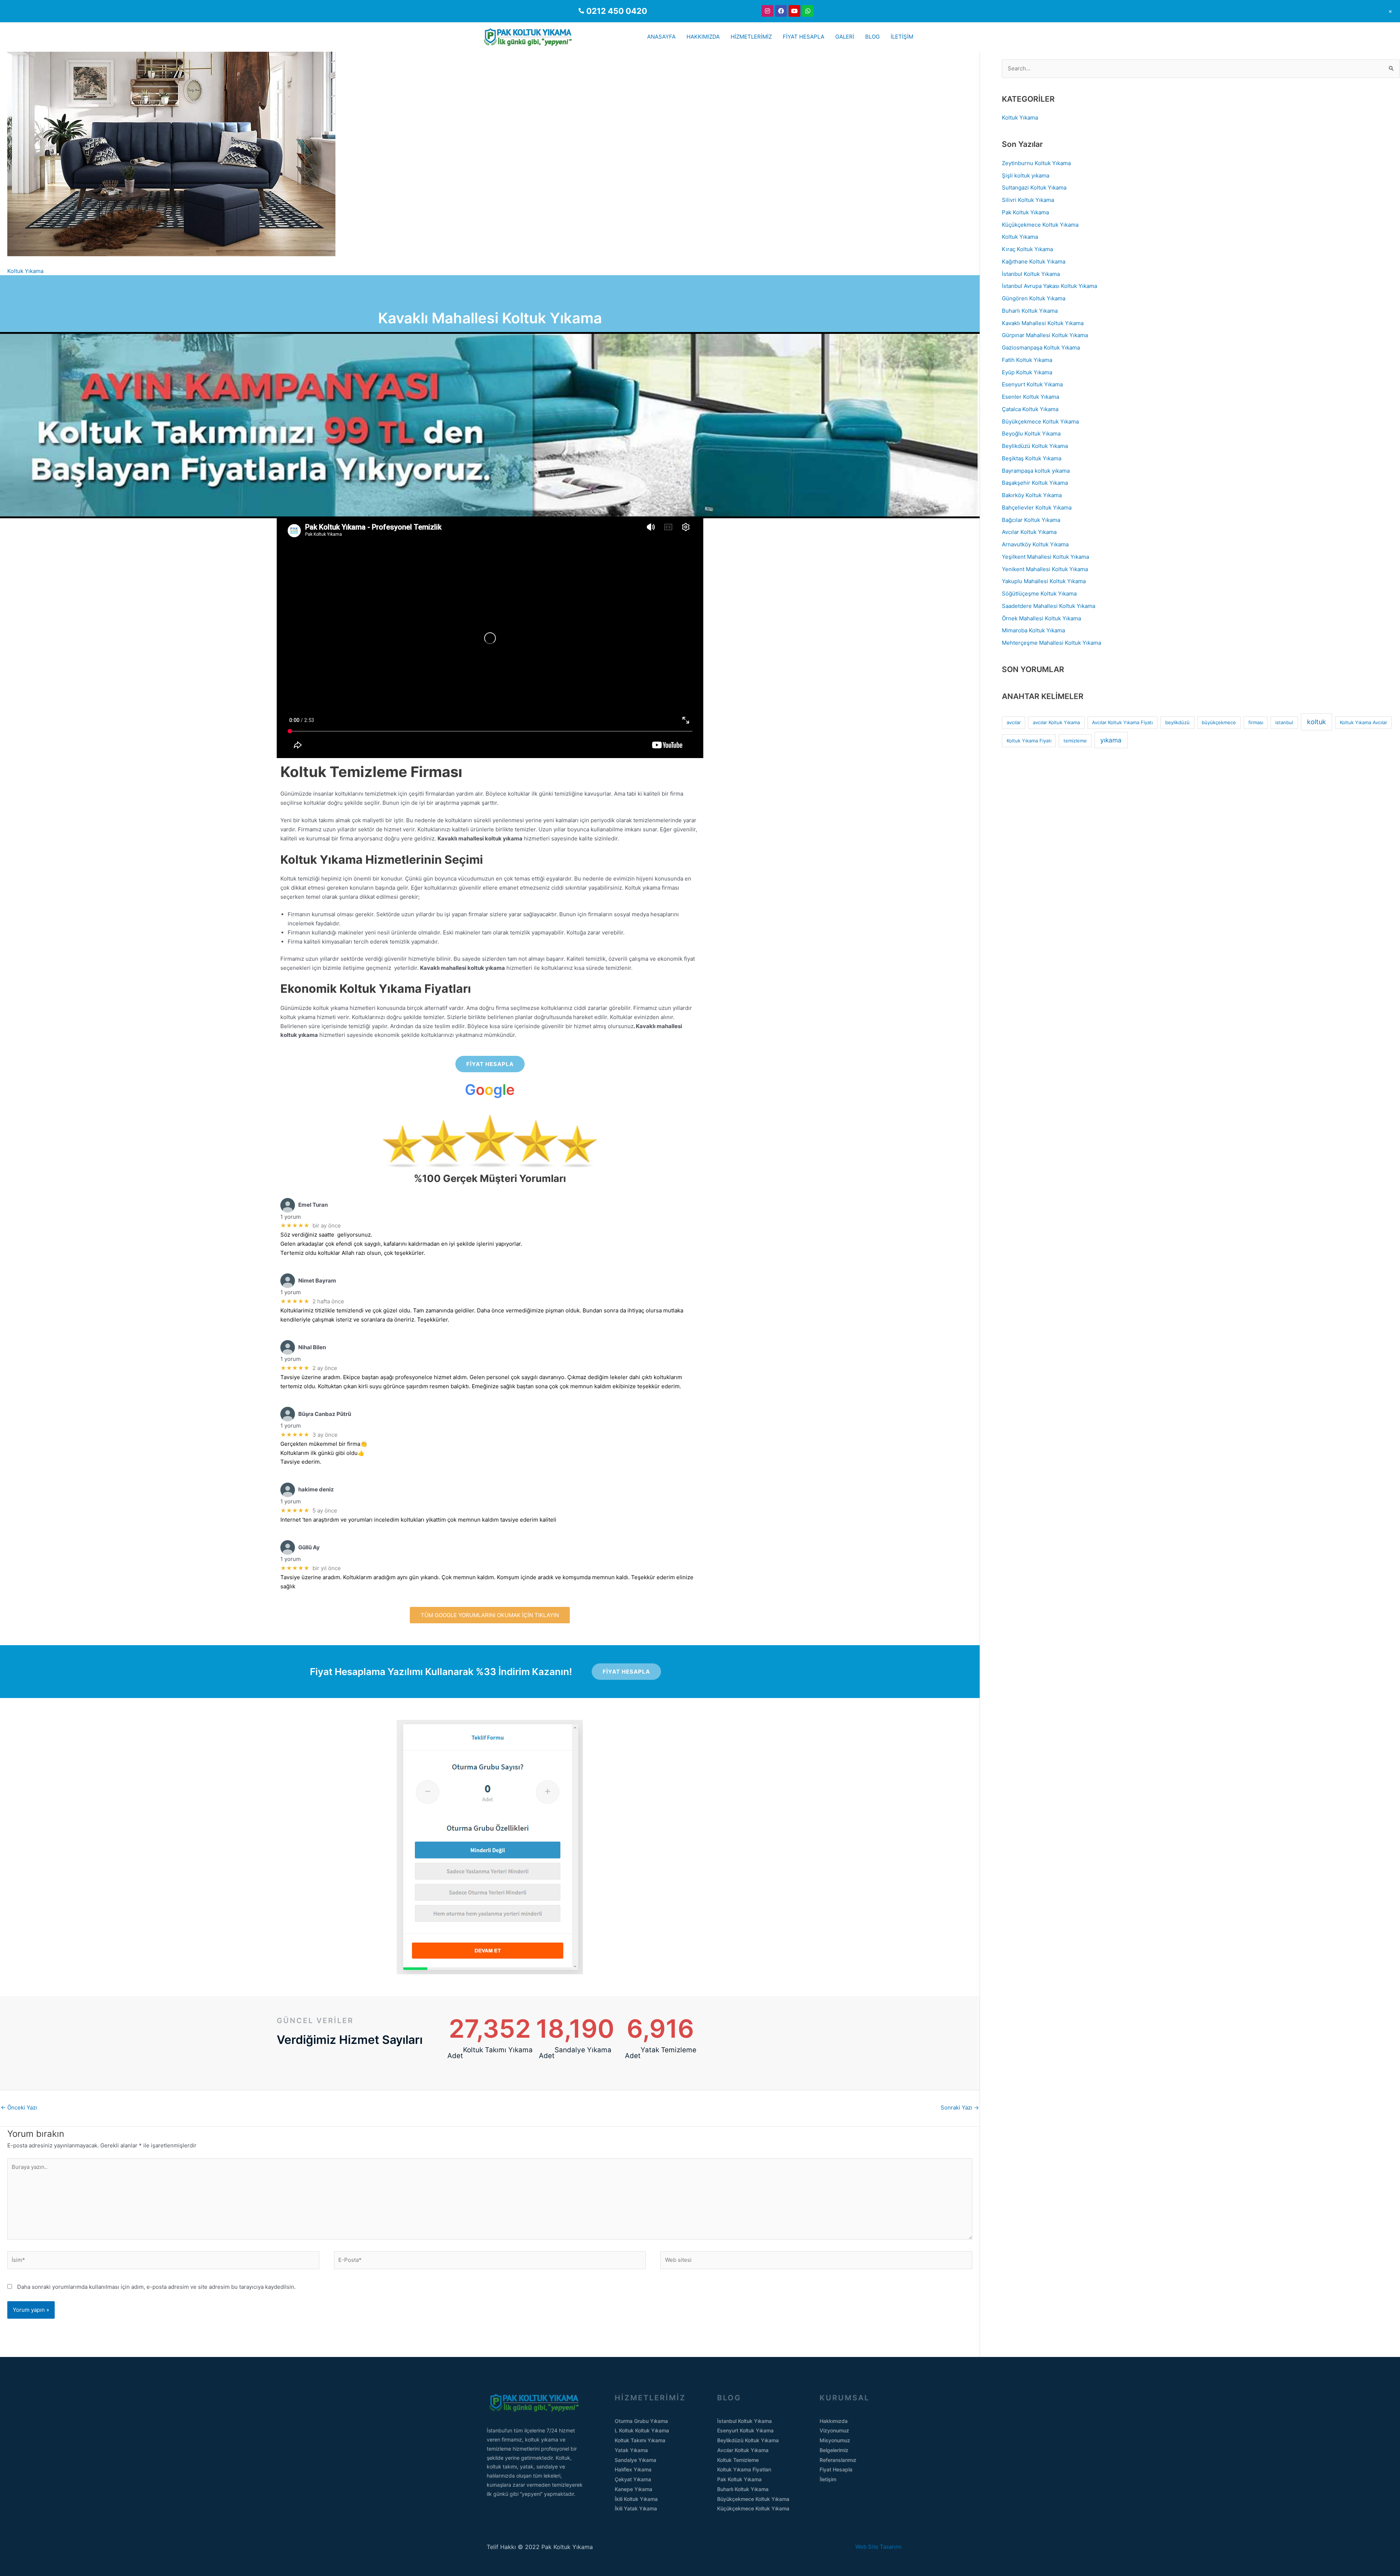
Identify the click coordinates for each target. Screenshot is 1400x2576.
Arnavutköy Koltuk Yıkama (1035, 544)
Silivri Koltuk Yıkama (1028, 200)
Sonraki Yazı (960, 2107)
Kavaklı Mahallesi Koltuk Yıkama (1043, 323)
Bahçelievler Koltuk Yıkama (1037, 508)
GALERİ (845, 37)
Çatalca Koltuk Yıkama (1030, 409)
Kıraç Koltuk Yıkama (1027, 249)
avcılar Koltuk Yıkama (1056, 722)
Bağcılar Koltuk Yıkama (1031, 520)
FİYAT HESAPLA (804, 37)
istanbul (1284, 722)
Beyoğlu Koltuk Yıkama (1031, 434)
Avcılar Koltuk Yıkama (1029, 532)
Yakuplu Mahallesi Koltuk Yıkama (1044, 581)
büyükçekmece (1219, 722)
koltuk (1317, 722)
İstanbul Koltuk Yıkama (1031, 274)
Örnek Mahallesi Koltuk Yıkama (1041, 618)
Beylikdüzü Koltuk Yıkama (1035, 446)
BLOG (872, 37)
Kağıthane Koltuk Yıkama (1034, 261)
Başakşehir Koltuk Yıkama (1035, 483)
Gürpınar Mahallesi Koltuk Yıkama (1045, 335)
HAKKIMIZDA (703, 37)
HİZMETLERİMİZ (751, 37)
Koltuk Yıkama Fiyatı (1029, 741)
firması (1256, 722)
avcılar (1014, 722)
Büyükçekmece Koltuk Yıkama (1040, 421)
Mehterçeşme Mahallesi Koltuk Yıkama (1051, 643)
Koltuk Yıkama (25, 271)
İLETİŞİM (902, 37)
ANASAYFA (661, 37)
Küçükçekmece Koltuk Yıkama (1040, 225)
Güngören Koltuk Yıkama (1034, 298)
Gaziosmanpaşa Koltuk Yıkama (1041, 348)
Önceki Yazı (19, 2107)
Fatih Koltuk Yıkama (1027, 360)
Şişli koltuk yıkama (1026, 175)
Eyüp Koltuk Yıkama (1027, 372)
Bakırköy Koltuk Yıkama (1032, 495)
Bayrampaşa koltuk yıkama (1036, 471)
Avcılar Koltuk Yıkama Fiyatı (1122, 722)
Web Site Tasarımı (884, 2547)
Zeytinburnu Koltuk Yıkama (1036, 163)
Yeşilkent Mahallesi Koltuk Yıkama (1045, 557)
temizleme (1075, 741)
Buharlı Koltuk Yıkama (1030, 311)
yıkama (1111, 740)
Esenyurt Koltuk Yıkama (1032, 384)
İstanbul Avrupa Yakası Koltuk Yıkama (1049, 286)
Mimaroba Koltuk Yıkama (1033, 630)
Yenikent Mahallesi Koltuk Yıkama (1045, 569)
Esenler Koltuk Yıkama (1030, 397)
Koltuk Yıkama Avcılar (1364, 722)
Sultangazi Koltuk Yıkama (1034, 188)
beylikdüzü (1177, 722)
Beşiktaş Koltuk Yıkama (1032, 458)
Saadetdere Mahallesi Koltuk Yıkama (1049, 606)
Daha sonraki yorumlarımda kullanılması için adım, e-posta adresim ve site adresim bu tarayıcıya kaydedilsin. (156, 2287)
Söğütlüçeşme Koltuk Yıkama (1039, 594)
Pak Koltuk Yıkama (1025, 212)
